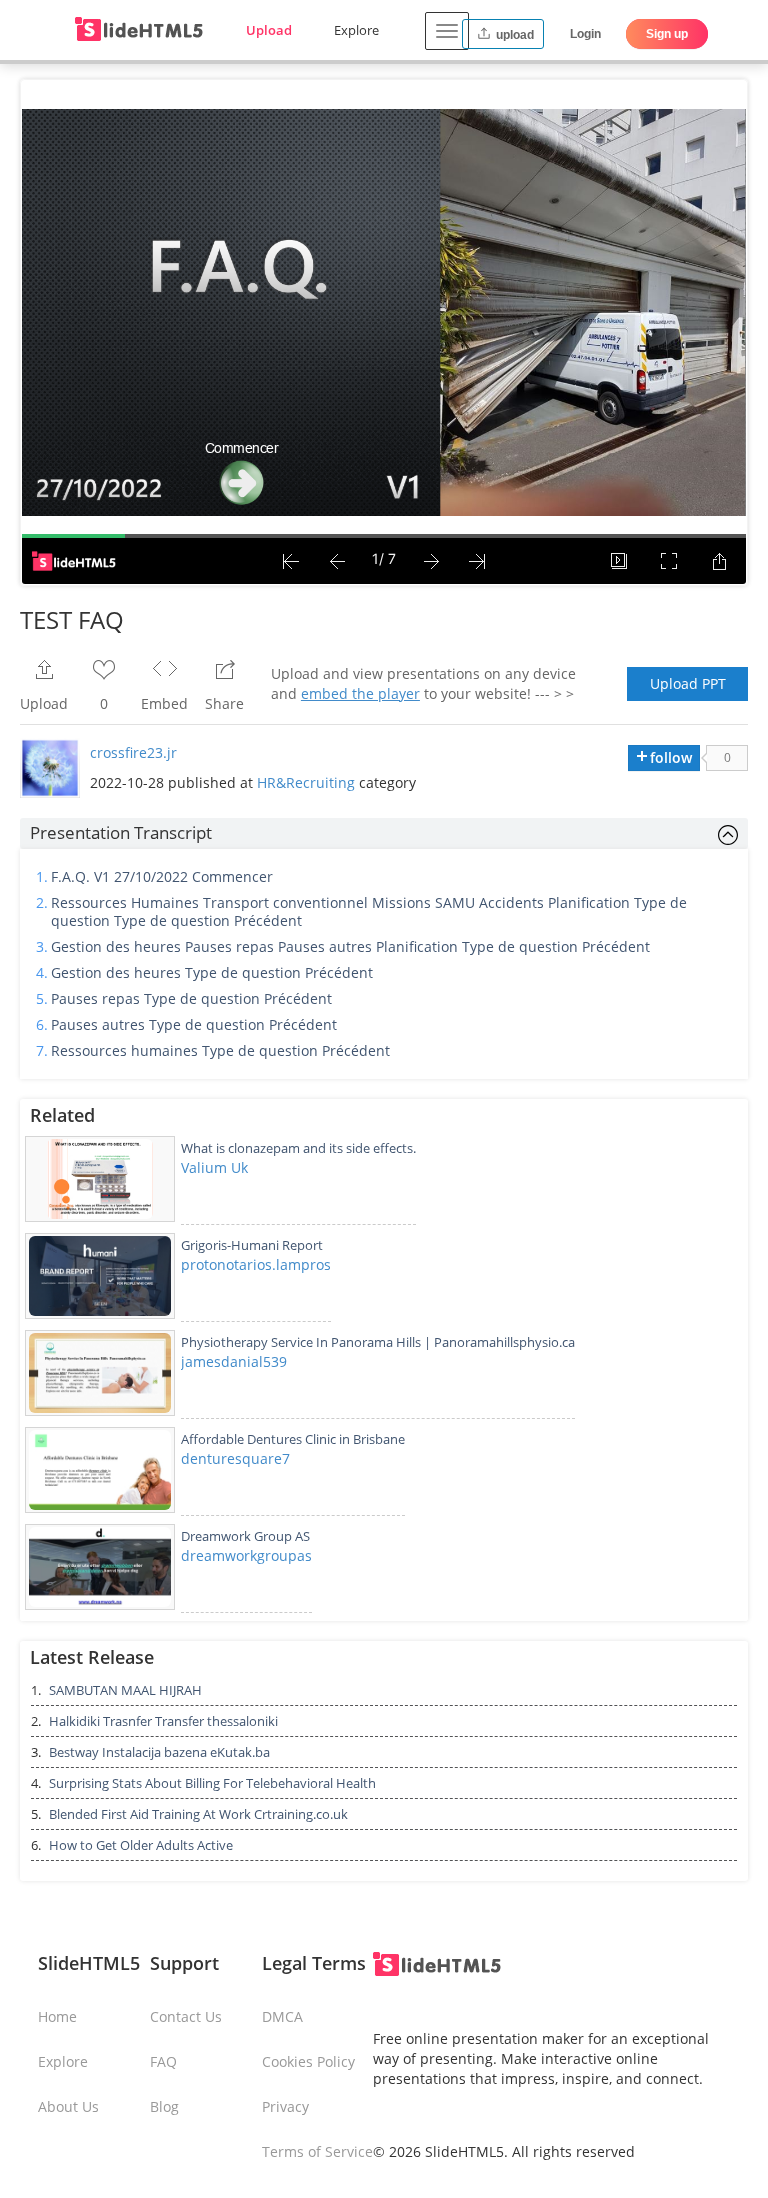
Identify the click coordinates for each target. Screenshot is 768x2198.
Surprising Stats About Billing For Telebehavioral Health (212, 1783)
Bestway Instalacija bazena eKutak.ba (159, 1752)
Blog (164, 2106)
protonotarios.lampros (256, 1264)
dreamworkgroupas (246, 1555)
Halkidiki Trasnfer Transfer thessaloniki (163, 1721)
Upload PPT (688, 683)
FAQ (163, 2061)
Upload (269, 30)
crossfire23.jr (133, 752)
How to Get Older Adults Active (141, 1845)
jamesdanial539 (234, 1361)
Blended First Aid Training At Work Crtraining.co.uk (198, 1814)
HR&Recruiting (306, 782)
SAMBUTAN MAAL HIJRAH (125, 1690)
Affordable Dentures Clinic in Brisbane (293, 1439)
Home (57, 2016)
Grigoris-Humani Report (252, 1245)
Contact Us (186, 2016)
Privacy (285, 2106)
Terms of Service (317, 2151)
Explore (356, 30)
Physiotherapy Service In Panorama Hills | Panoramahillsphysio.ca (378, 1342)
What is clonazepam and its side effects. (298, 1148)
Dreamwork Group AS (245, 1536)
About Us (68, 2106)
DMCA (282, 2016)
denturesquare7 (235, 1458)
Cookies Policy (308, 2061)
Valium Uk (214, 1167)
